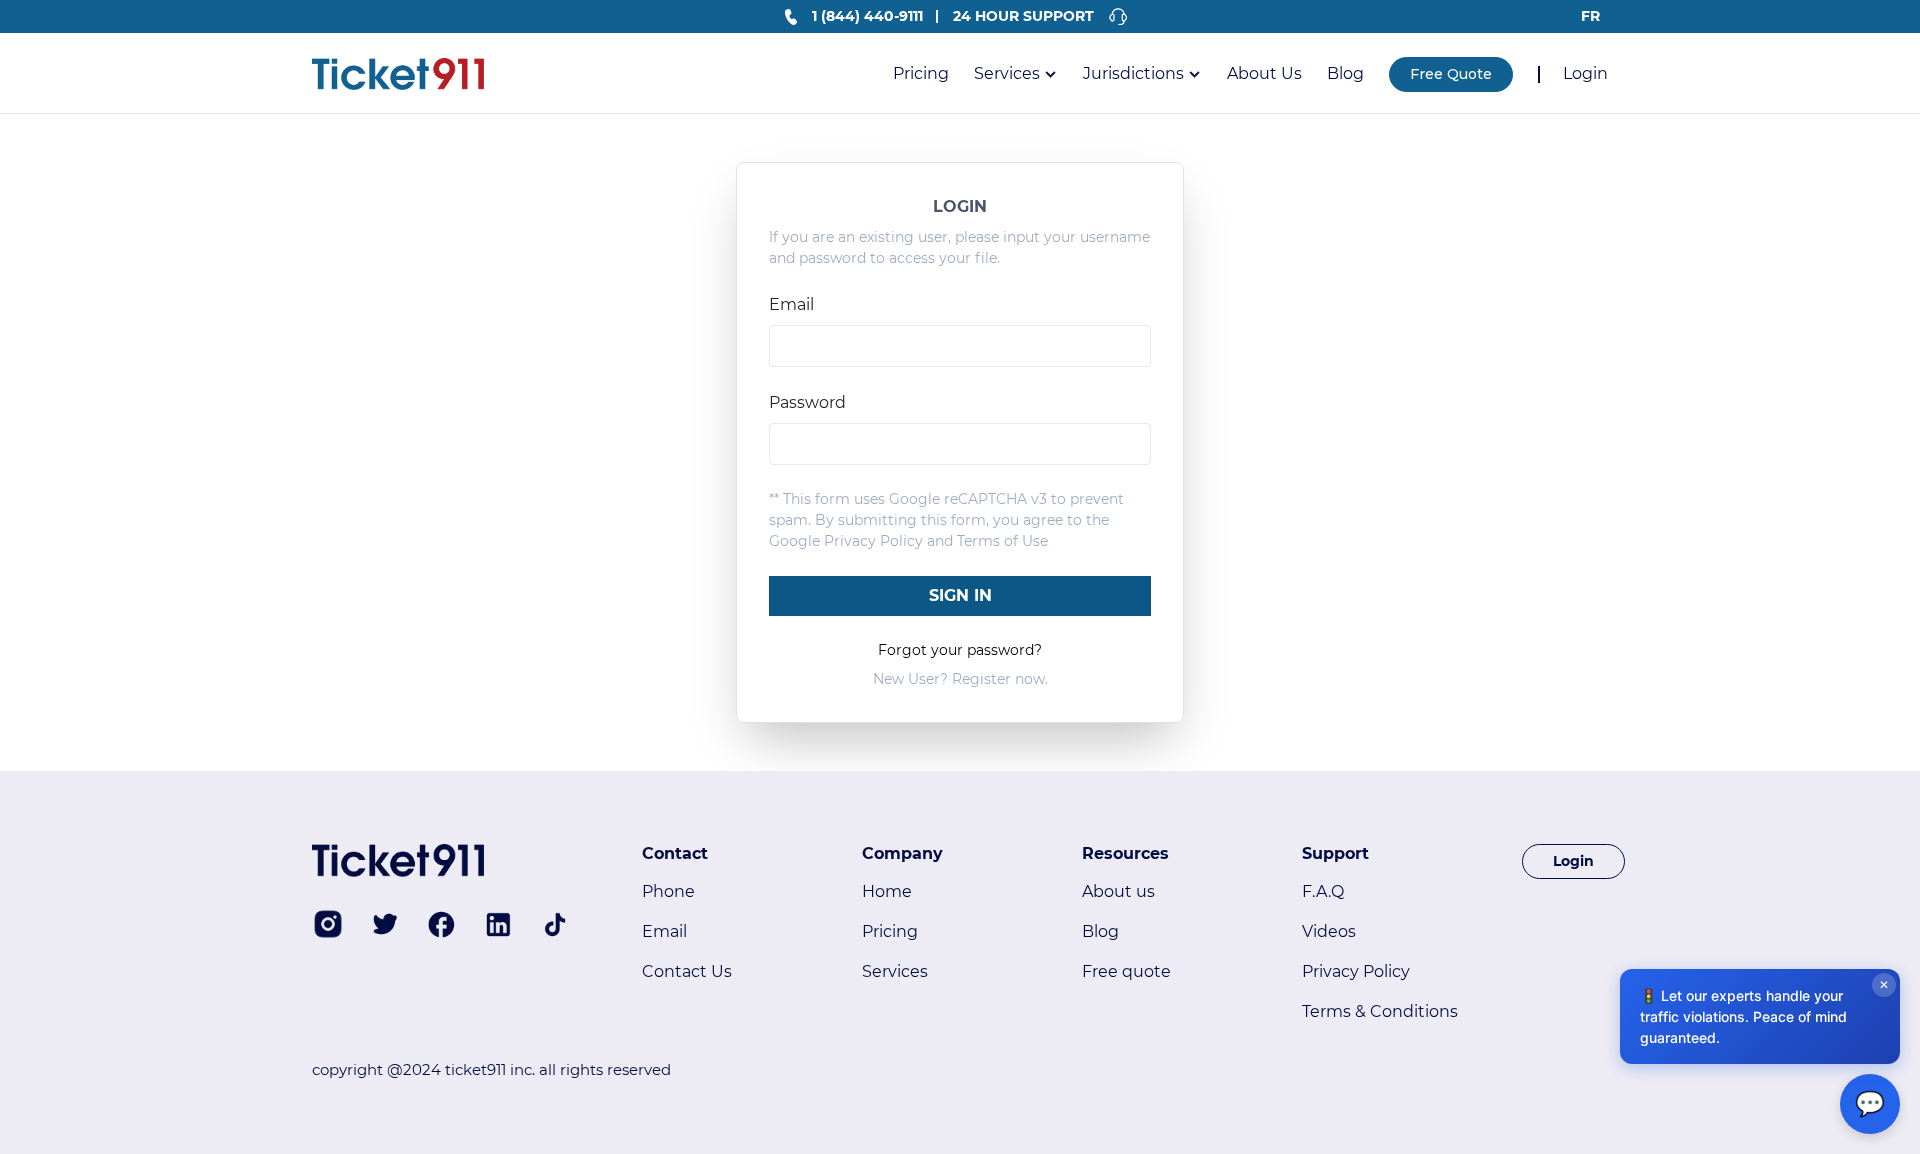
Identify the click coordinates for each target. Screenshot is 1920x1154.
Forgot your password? (960, 650)
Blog (1345, 73)
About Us (1264, 73)
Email (664, 931)
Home (887, 891)
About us (1118, 891)
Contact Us (687, 971)
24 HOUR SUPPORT (1023, 16)
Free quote (1126, 971)
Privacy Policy (873, 541)
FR (1590, 16)
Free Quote (1451, 74)
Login (1585, 73)
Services (1007, 73)
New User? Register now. (960, 679)
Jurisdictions (1133, 73)
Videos (1329, 931)
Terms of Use (1002, 541)
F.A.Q (1323, 891)
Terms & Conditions (1380, 1011)
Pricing (921, 73)
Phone (668, 891)
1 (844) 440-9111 (867, 16)
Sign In (960, 595)
